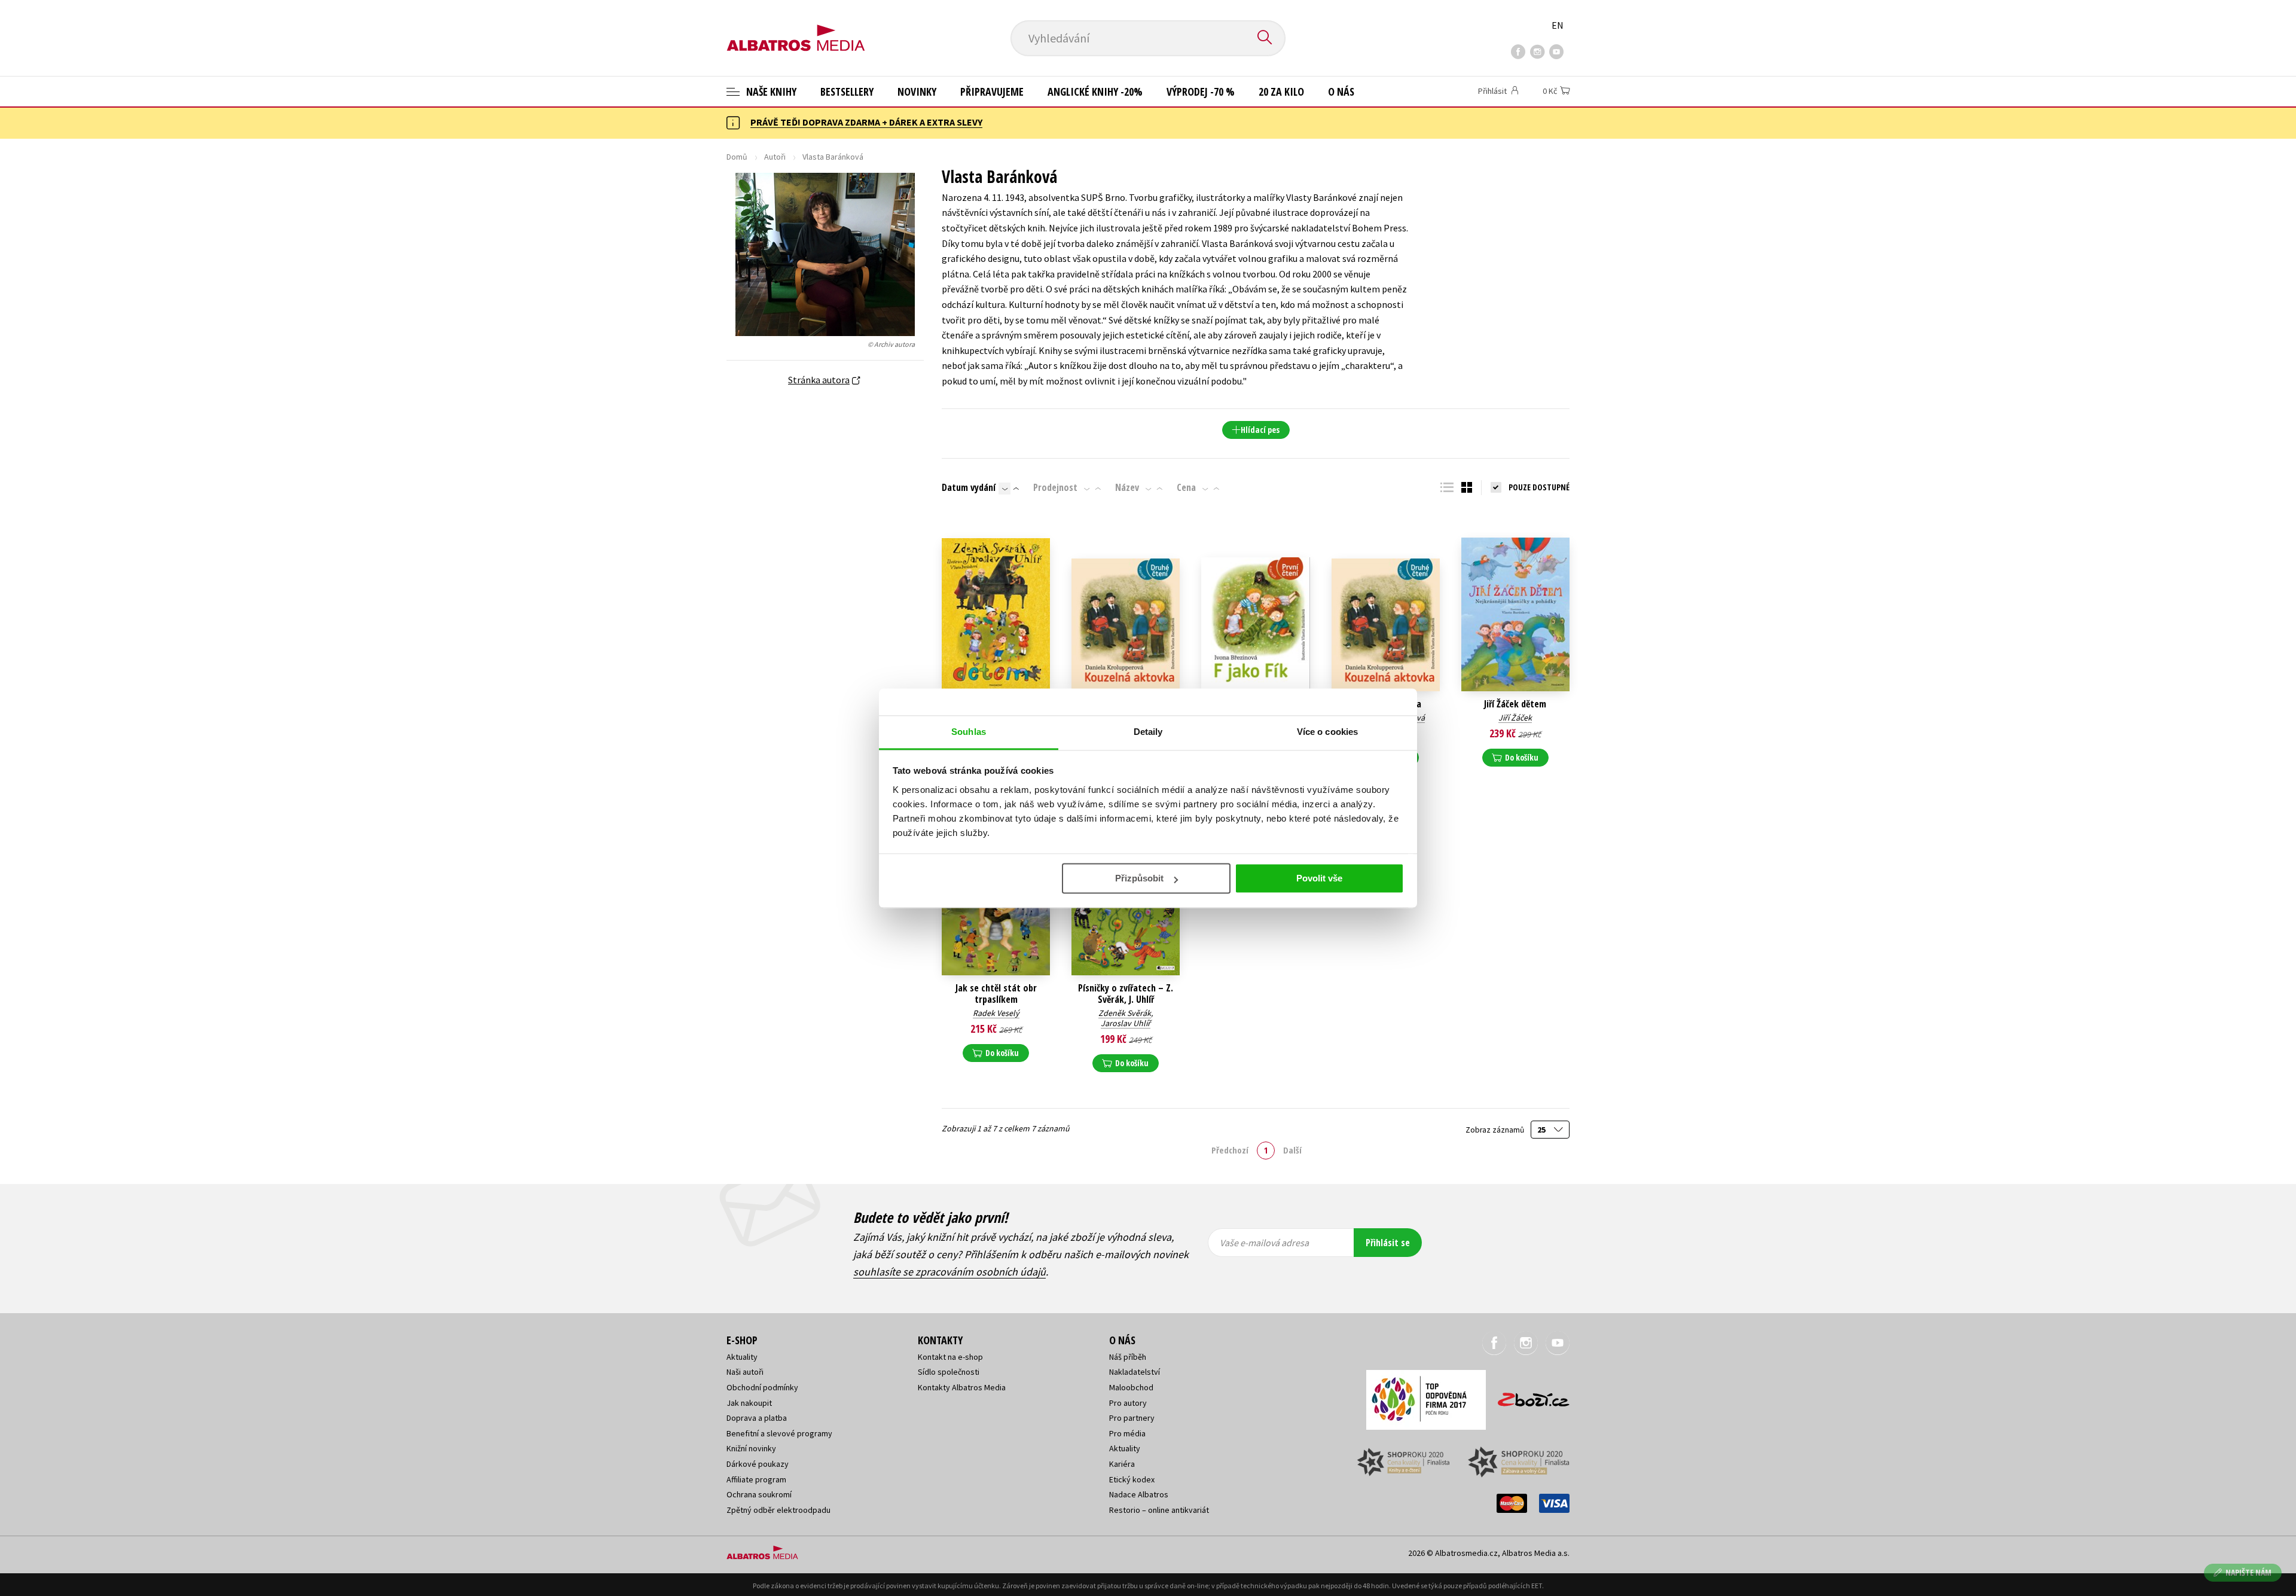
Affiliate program (756, 1479)
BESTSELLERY (847, 91)
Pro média (1127, 1433)
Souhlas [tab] (969, 732)
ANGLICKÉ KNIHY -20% (1095, 91)
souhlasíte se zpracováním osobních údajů (949, 1272)
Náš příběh (1128, 1357)
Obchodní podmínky (762, 1387)
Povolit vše (1319, 878)
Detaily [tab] (1148, 732)
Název (1127, 487)
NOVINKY (917, 91)
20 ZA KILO (1281, 91)
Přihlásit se (1388, 1243)
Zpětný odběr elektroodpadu (778, 1510)
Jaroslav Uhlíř (1126, 1023)
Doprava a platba (757, 1418)
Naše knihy (770, 91)
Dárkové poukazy (758, 1464)
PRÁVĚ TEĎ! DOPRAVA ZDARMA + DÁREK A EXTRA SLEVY (866, 122)
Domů (737, 157)
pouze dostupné (1539, 487)
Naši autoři (745, 1372)
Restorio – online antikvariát (1159, 1510)
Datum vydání (969, 487)
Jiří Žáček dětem (1515, 704)
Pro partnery (1132, 1418)
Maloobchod (1131, 1387)
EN (1558, 25)
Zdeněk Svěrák (1125, 1013)
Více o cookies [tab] (1327, 732)
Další (1292, 1150)
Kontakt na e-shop (950, 1357)
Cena (1186, 487)
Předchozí (1230, 1150)
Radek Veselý (996, 1013)
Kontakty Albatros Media (962, 1387)
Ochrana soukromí (759, 1494)
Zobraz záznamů (1496, 1130)
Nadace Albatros (1139, 1494)
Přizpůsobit (1139, 878)
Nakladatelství (1135, 1372)
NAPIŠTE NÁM (2248, 1572)
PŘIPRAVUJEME (992, 91)
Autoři (775, 157)
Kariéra (1122, 1464)
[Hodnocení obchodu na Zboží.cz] (1528, 1396)
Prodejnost (1055, 487)
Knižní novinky (751, 1448)
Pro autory (1128, 1403)
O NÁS (1341, 91)
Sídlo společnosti (949, 1372)
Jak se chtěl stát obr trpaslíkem (996, 994)
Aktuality (742, 1357)
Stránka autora (819, 380)
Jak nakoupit (749, 1403)
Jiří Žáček (1515, 718)
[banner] (796, 28)
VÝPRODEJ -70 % (1201, 91)
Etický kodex (1132, 1479)
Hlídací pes (1260, 430)
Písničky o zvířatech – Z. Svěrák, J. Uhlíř (1126, 994)
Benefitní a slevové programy (779, 1433)
